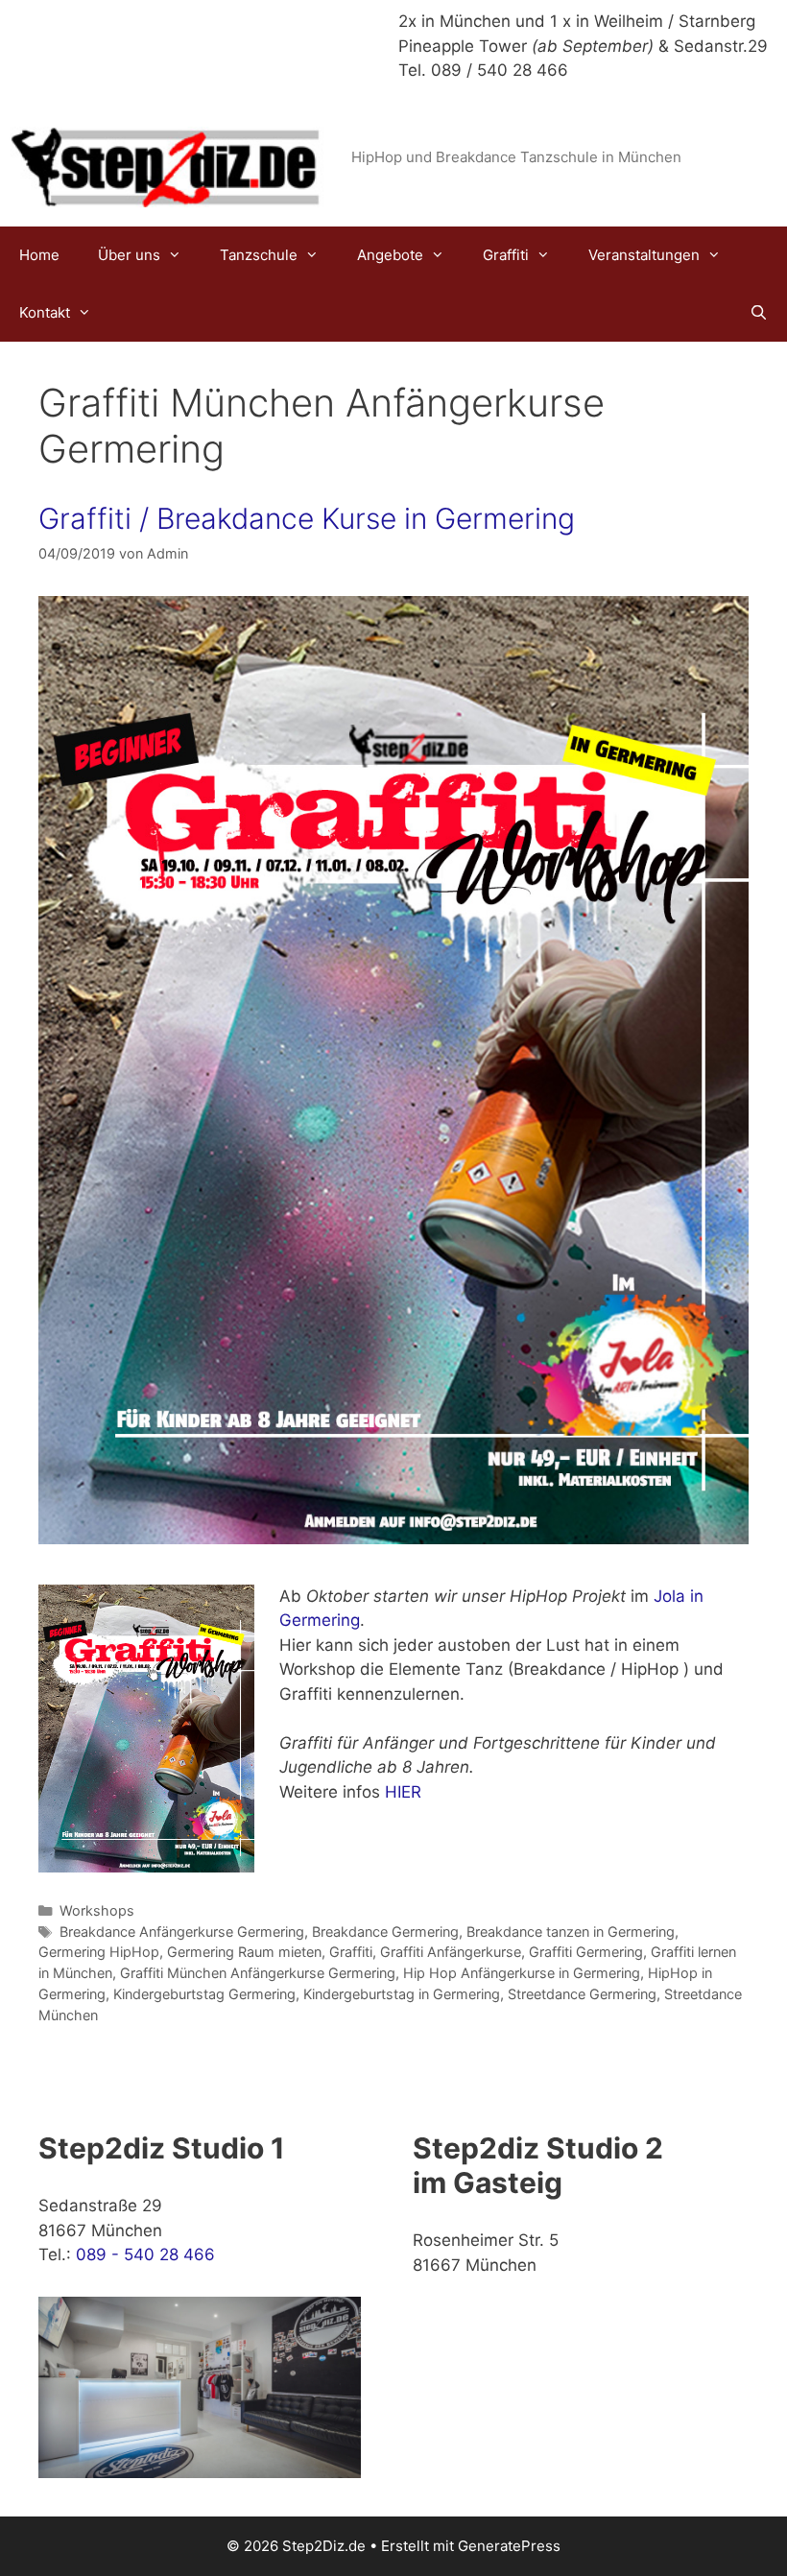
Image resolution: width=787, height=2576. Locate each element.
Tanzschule (259, 255)
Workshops (97, 1910)
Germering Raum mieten (244, 1952)
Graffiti (506, 255)
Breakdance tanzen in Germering (571, 1932)
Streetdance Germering (582, 1994)
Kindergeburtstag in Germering (402, 1994)
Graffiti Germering (586, 1952)
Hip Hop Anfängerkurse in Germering (522, 1973)
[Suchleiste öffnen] (759, 313)
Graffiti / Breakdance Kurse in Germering (307, 518)
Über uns (129, 255)
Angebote (390, 255)
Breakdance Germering (385, 1932)
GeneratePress (509, 2546)
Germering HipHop (99, 1952)
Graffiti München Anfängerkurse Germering (258, 1973)
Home (39, 255)
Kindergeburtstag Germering (204, 1994)
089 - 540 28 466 (145, 2254)
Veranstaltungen (644, 255)
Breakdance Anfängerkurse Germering (182, 1932)
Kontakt (45, 312)
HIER (401, 1792)
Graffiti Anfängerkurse (451, 1952)
